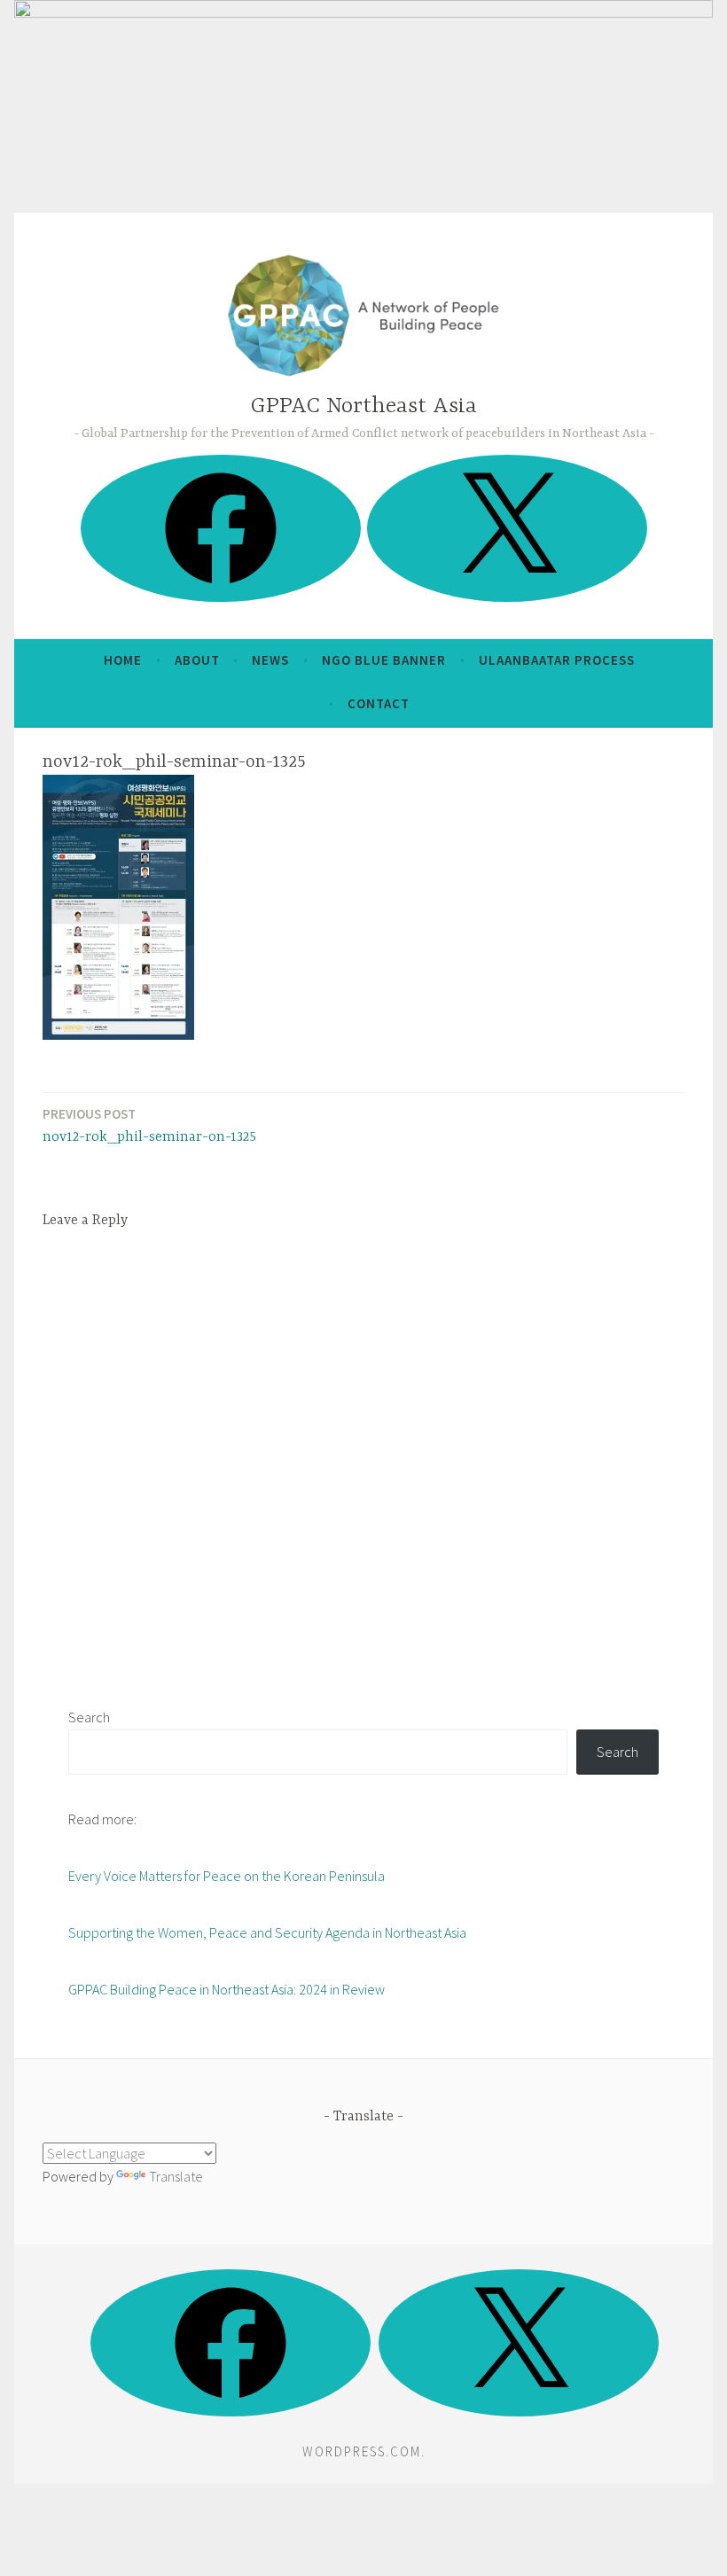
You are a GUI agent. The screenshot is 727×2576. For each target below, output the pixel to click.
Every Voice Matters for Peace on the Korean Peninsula (227, 1876)
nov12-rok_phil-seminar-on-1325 (149, 1125)
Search (89, 1717)
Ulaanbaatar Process (557, 660)
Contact (379, 703)
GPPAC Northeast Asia (364, 406)
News (270, 660)
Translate (176, 2176)
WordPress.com (362, 2451)
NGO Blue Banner (384, 660)
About (197, 660)
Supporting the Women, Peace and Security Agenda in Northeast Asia (267, 1932)
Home (123, 660)
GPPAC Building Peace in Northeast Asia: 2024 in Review (227, 1989)
